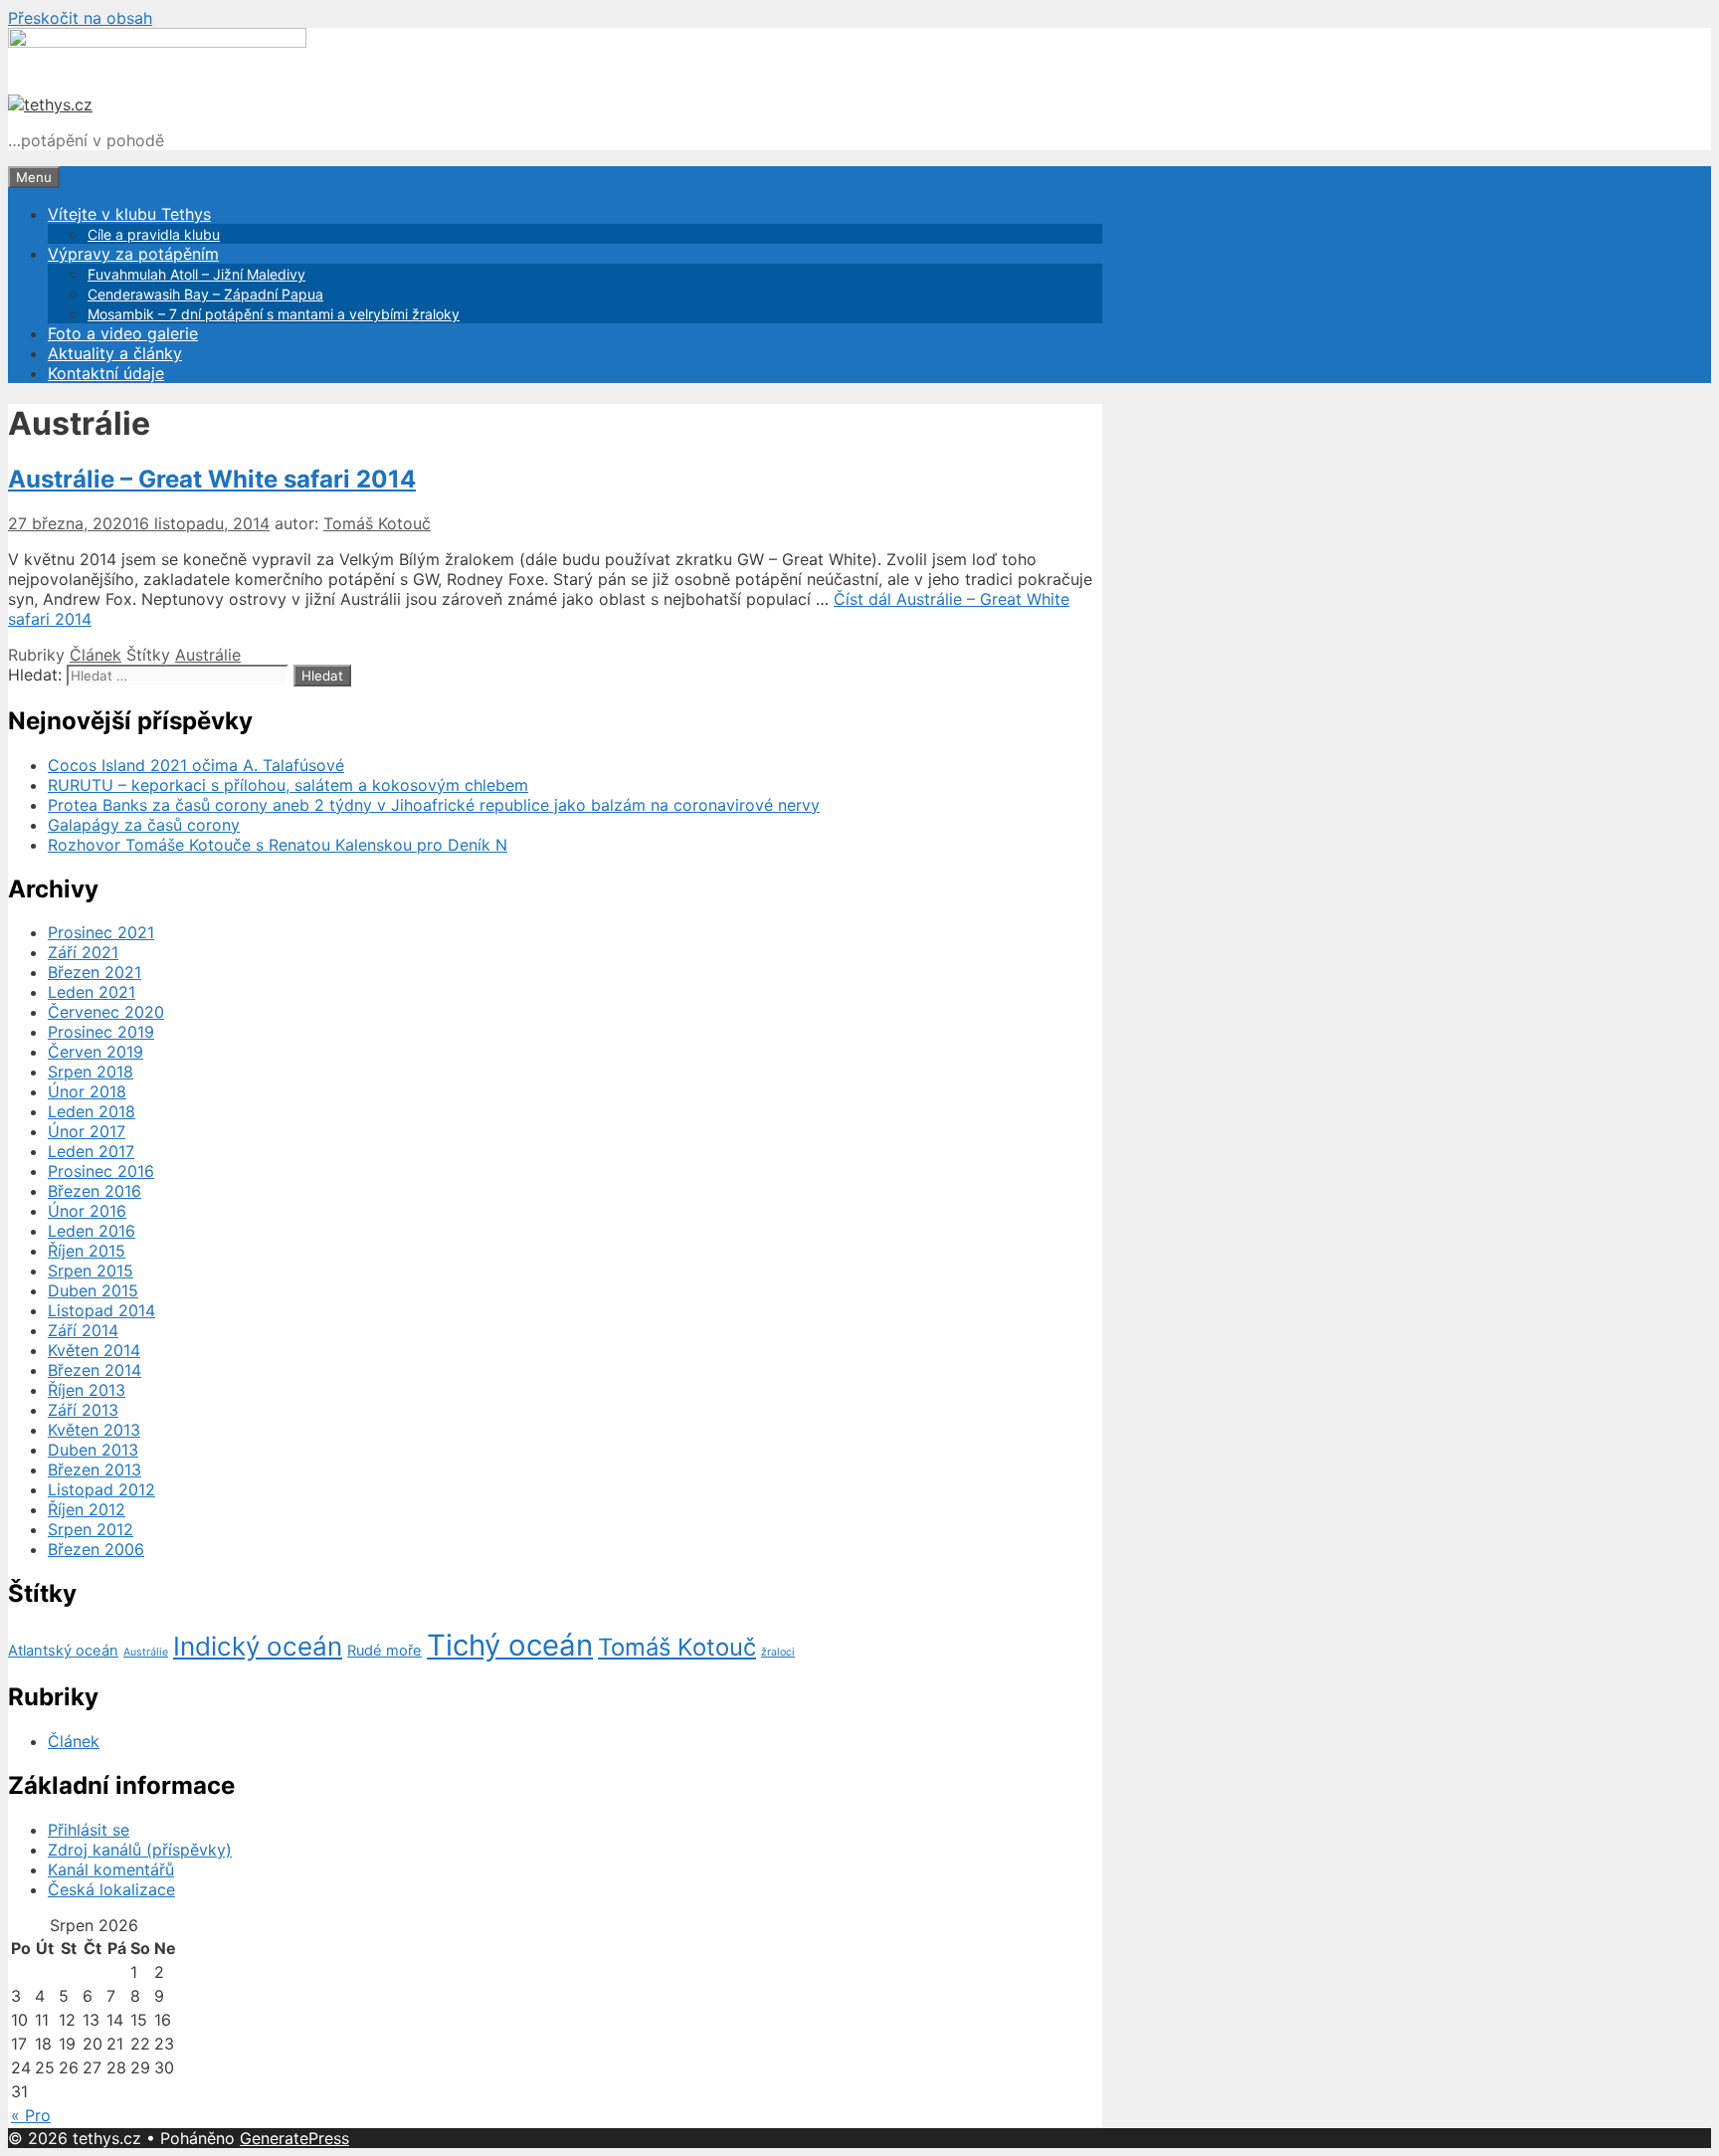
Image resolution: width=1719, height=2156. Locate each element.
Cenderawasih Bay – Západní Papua (205, 294)
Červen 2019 (95, 1052)
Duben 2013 (93, 1450)
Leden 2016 (92, 1231)
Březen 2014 (95, 1370)
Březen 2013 (95, 1470)
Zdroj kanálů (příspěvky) (140, 1850)
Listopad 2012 (101, 1489)
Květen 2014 (94, 1350)
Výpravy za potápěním (133, 254)
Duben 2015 (93, 1290)
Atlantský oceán (63, 1651)
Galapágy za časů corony (144, 825)
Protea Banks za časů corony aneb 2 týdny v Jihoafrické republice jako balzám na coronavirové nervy (434, 805)
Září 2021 (83, 952)
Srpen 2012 (91, 1529)
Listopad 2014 (101, 1310)
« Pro (31, 2115)
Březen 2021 (95, 972)
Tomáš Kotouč (677, 1647)
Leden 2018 (92, 1111)
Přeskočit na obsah (80, 18)
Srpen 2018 (91, 1072)
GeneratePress (294, 2138)
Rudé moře (384, 1651)
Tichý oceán (510, 1645)
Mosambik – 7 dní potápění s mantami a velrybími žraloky (274, 314)
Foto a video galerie (123, 333)
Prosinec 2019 (101, 1032)
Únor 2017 (87, 1131)
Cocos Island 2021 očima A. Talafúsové (196, 765)
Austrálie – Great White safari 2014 (212, 479)
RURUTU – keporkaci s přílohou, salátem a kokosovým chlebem (288, 785)
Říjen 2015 (87, 1251)
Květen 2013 (94, 1430)
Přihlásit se (89, 1830)
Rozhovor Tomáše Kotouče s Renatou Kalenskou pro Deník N (278, 845)
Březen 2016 (95, 1191)
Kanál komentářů (111, 1869)
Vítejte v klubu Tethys (129, 214)
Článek (95, 655)
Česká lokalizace (111, 1889)
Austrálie (208, 655)
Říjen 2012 (87, 1509)
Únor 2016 (87, 1211)
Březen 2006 (96, 1549)
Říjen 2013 (87, 1390)
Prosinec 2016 (101, 1171)
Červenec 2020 (106, 1012)
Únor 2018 (87, 1091)
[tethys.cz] (50, 104)
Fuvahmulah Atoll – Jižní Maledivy (196, 274)
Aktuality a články (115, 353)
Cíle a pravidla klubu (154, 234)
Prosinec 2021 (101, 932)
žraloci (778, 1652)
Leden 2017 (91, 1151)
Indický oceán (258, 1646)
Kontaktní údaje (106, 373)
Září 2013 (83, 1410)
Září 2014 (83, 1330)
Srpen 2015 (91, 1271)
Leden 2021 (92, 992)
